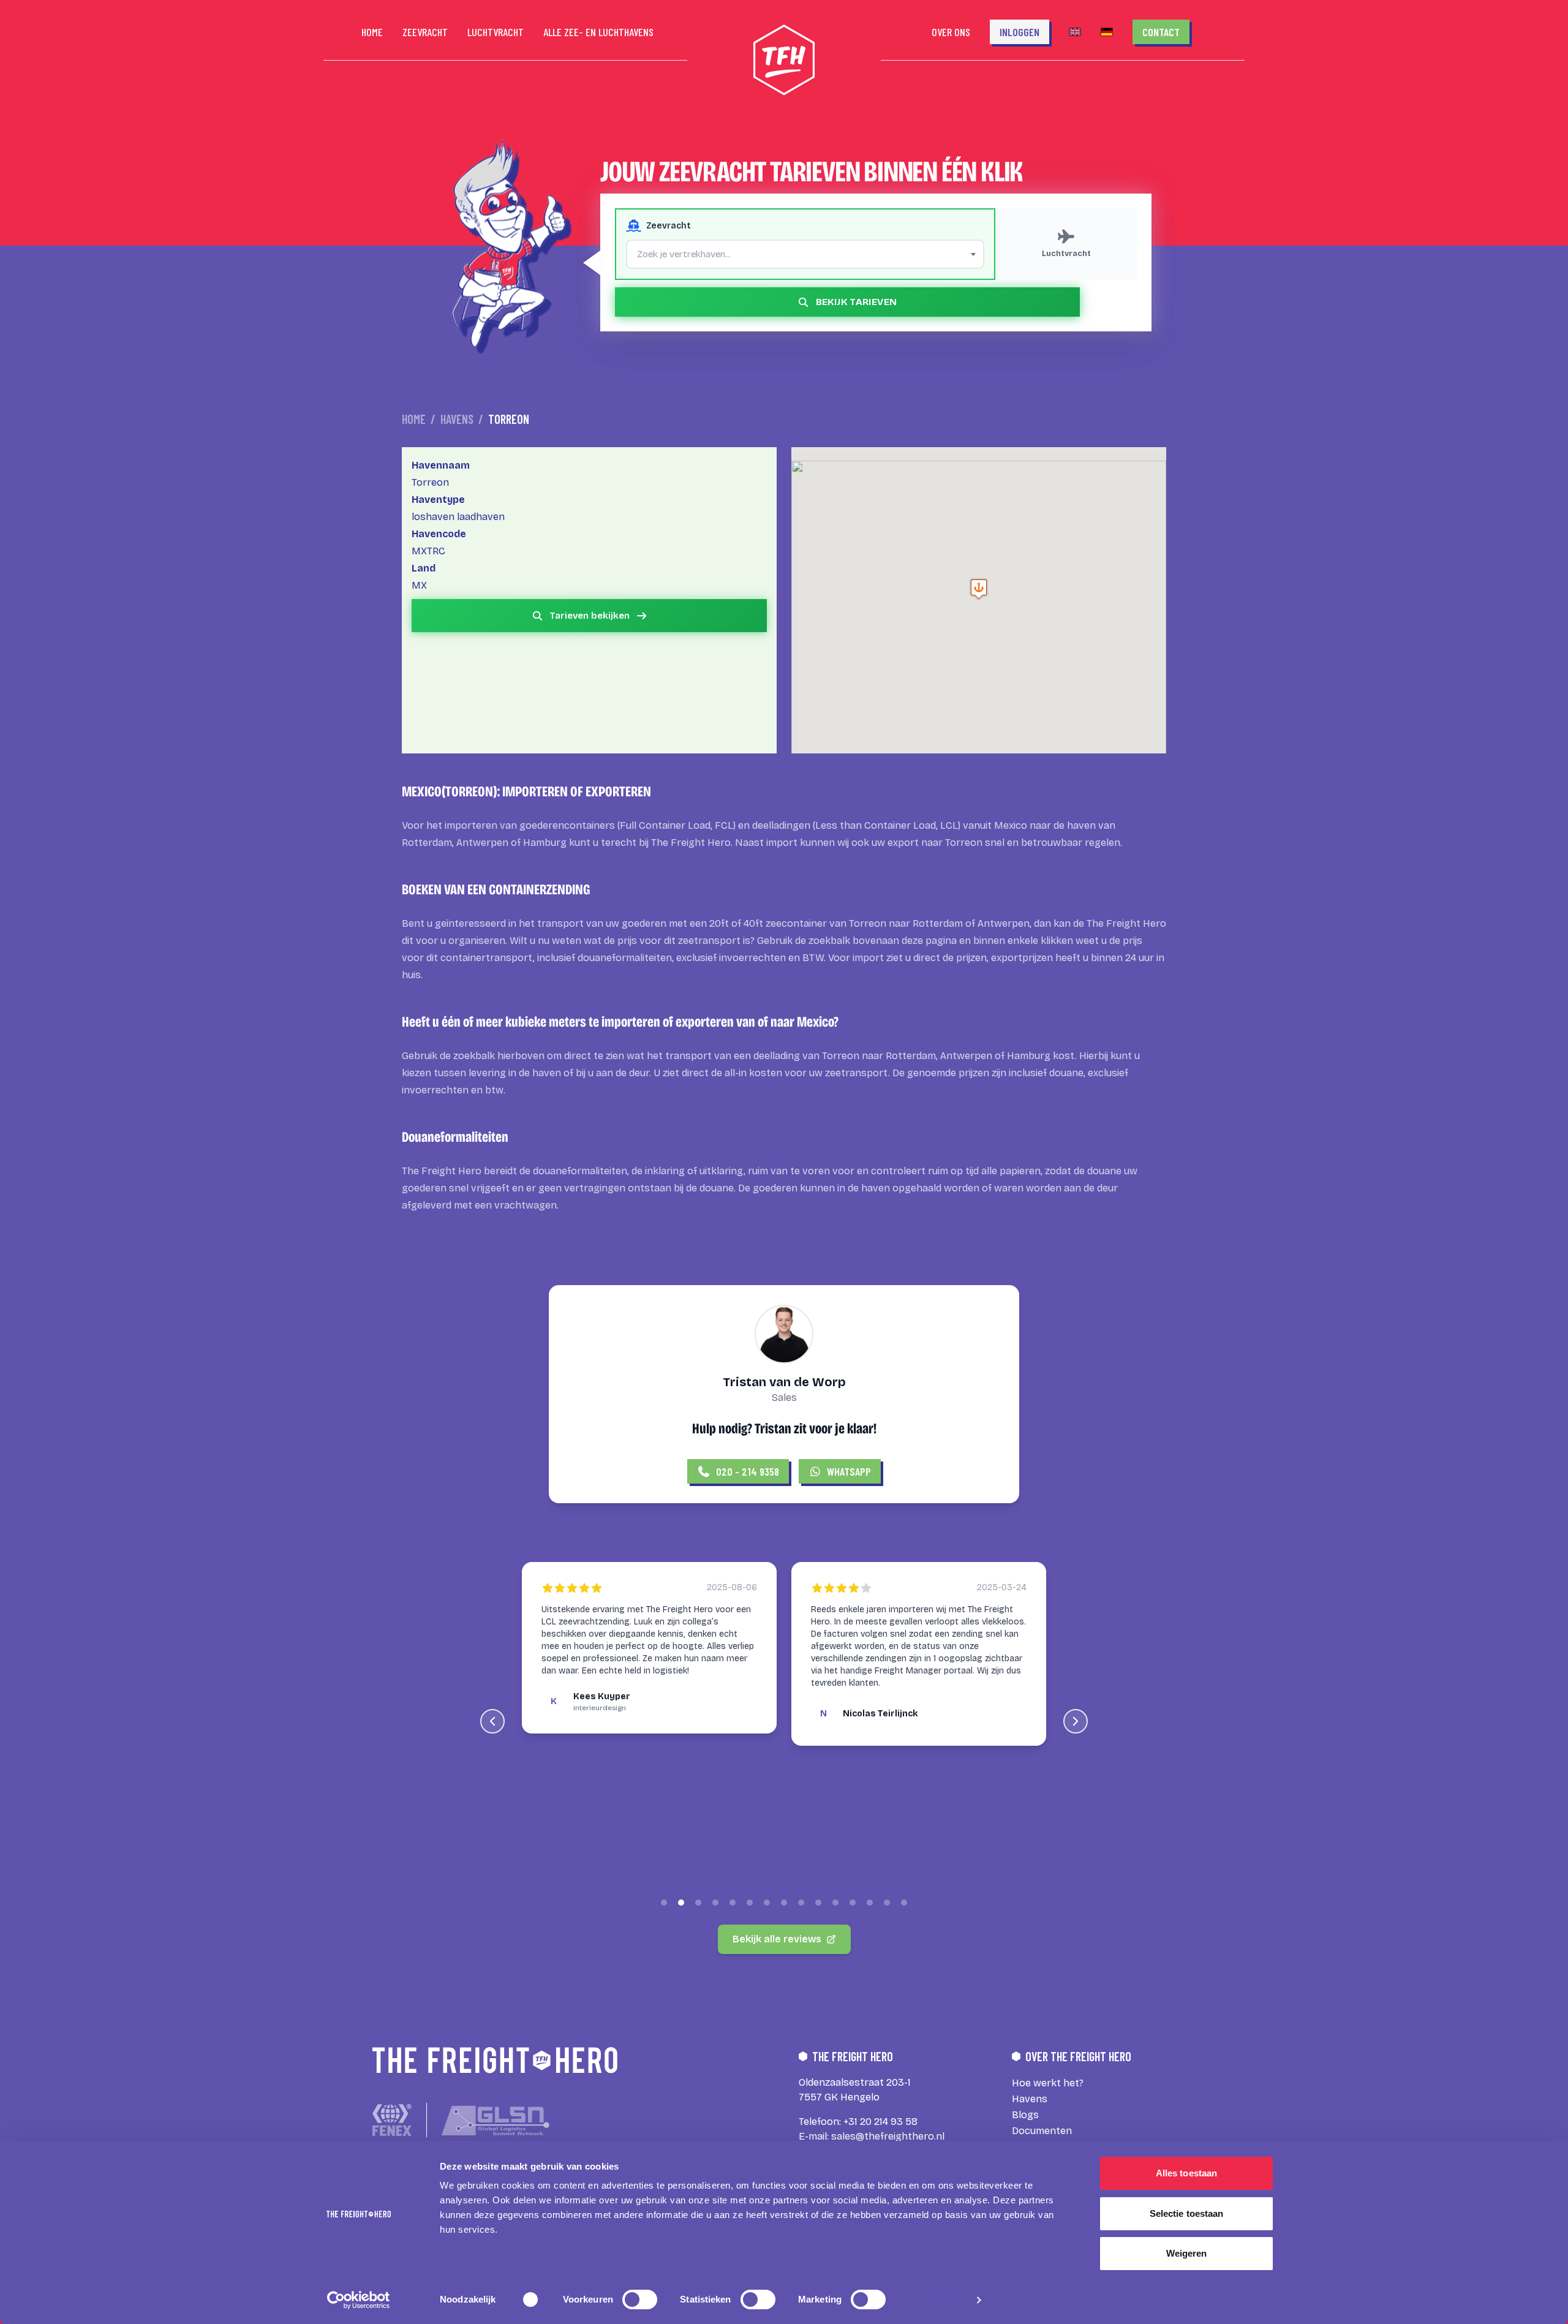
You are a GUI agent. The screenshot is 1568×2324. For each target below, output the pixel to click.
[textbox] (805, 254)
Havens (457, 419)
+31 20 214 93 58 (880, 2122)
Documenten (1042, 2131)
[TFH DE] (1107, 32)
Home (414, 419)
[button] (979, 589)
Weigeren (1187, 2253)
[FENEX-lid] (392, 2120)
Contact (1161, 32)
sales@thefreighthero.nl (888, 2136)
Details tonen (937, 2300)
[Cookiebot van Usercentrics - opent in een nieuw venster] (359, 2300)
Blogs (1025, 2115)
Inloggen (1020, 32)
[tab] (664, 1903)
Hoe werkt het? (1048, 2083)
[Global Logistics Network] (496, 2120)
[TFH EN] (1075, 32)
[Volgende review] (1076, 1721)
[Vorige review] (492, 1721)
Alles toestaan (1186, 2173)
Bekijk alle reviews (777, 1939)
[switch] (640, 2299)
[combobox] (805, 254)
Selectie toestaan (1187, 2213)
